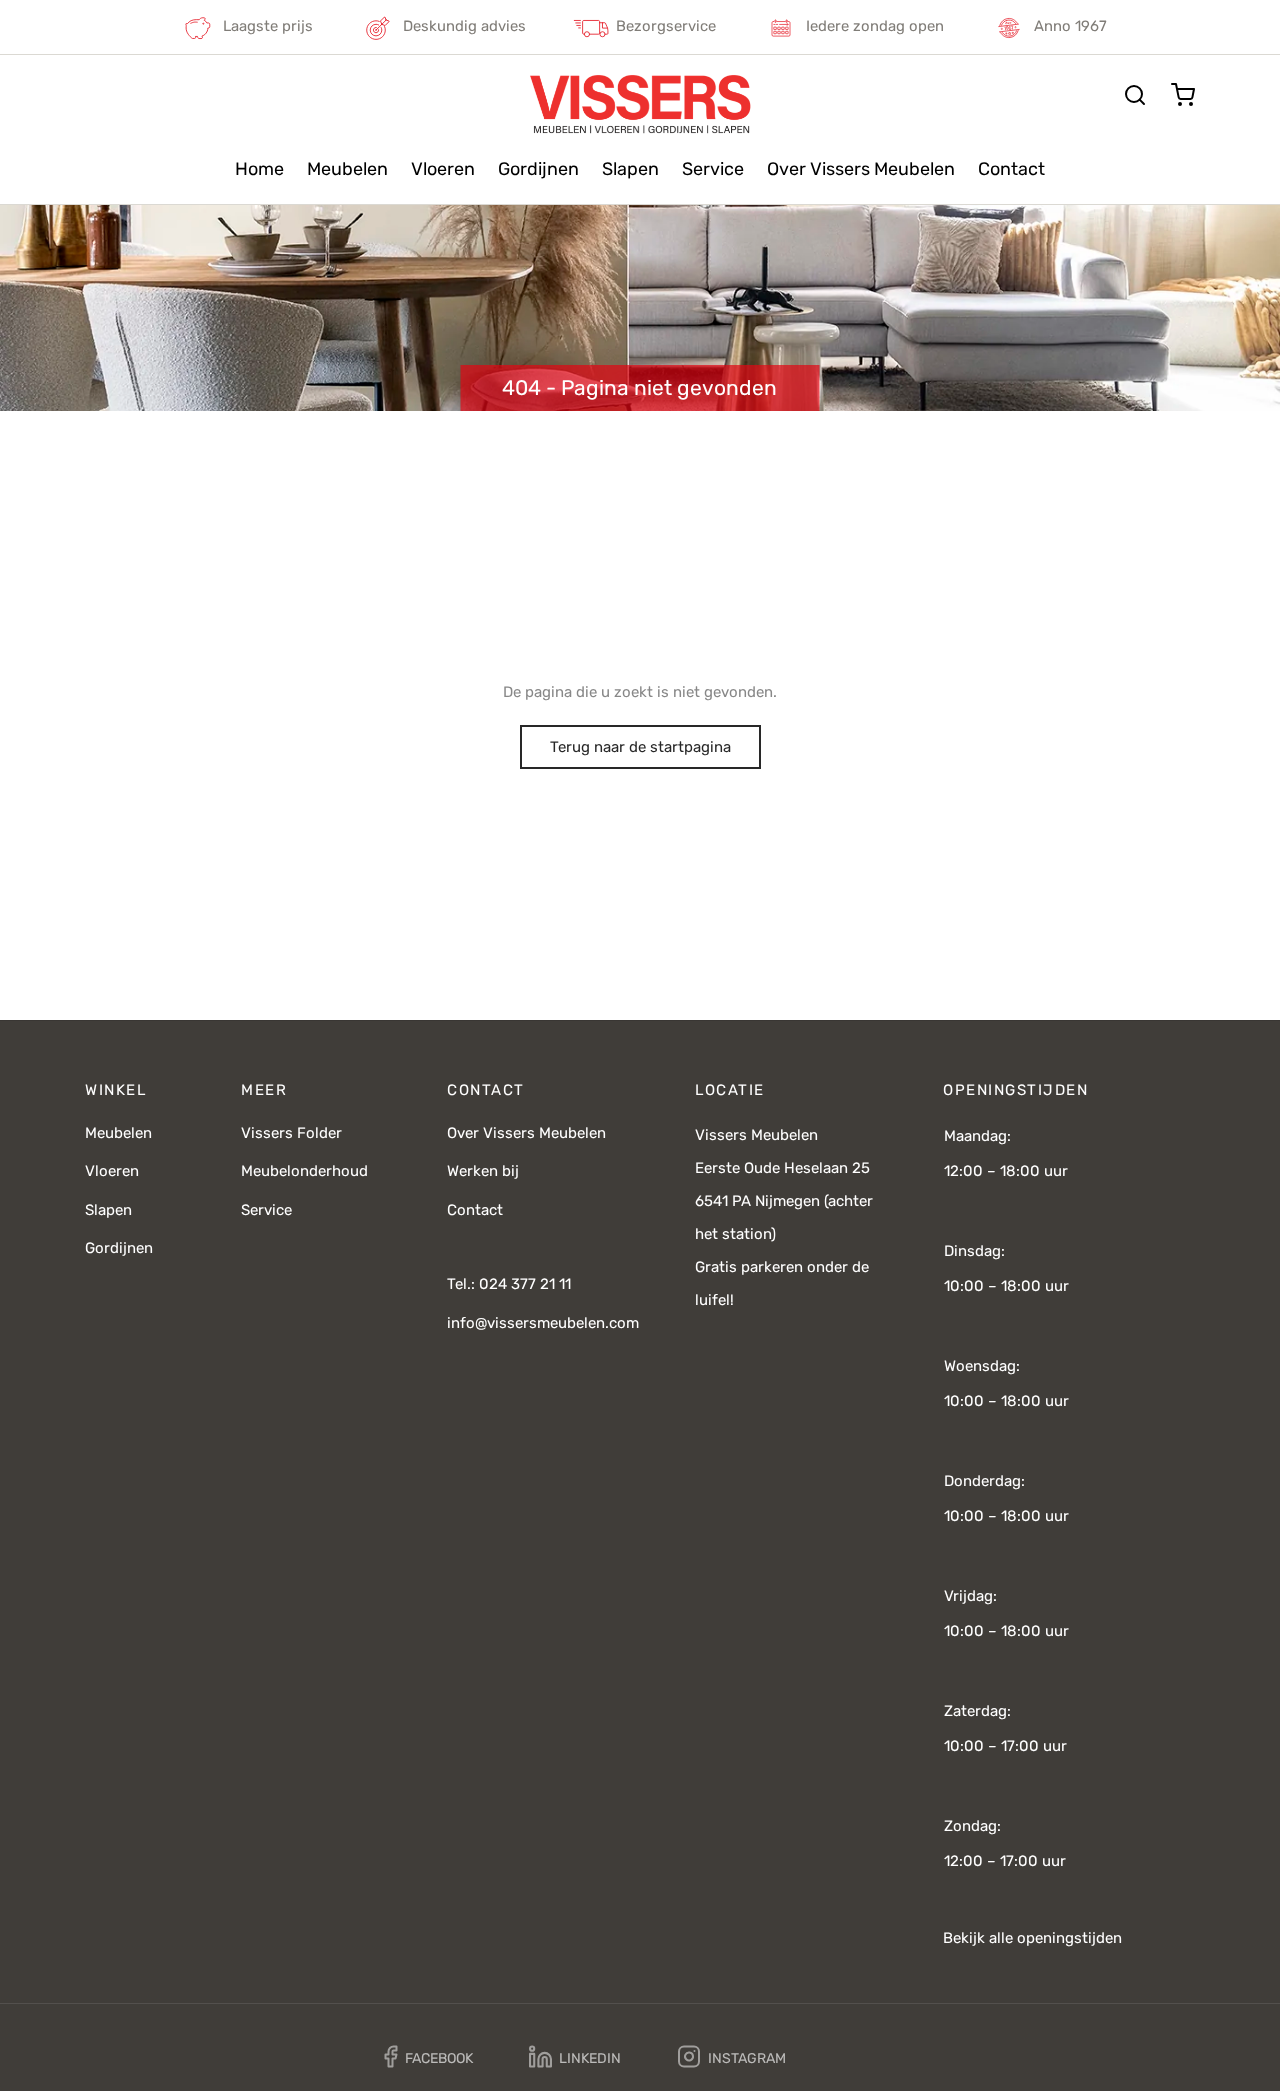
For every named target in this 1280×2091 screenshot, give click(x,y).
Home (259, 169)
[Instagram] (732, 2057)
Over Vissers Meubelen (861, 169)
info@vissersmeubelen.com (543, 1323)
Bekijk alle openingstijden (1032, 1938)
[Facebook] (428, 2057)
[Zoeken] (1135, 95)
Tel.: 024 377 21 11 (509, 1284)
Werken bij (483, 1171)
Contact (1011, 169)
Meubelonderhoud (304, 1171)
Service (713, 169)
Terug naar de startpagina (640, 747)
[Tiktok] (857, 2057)
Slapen (630, 169)
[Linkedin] (575, 2057)
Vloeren (443, 169)
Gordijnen (538, 169)
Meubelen (347, 169)
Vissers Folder (291, 1133)
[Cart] (1183, 95)
